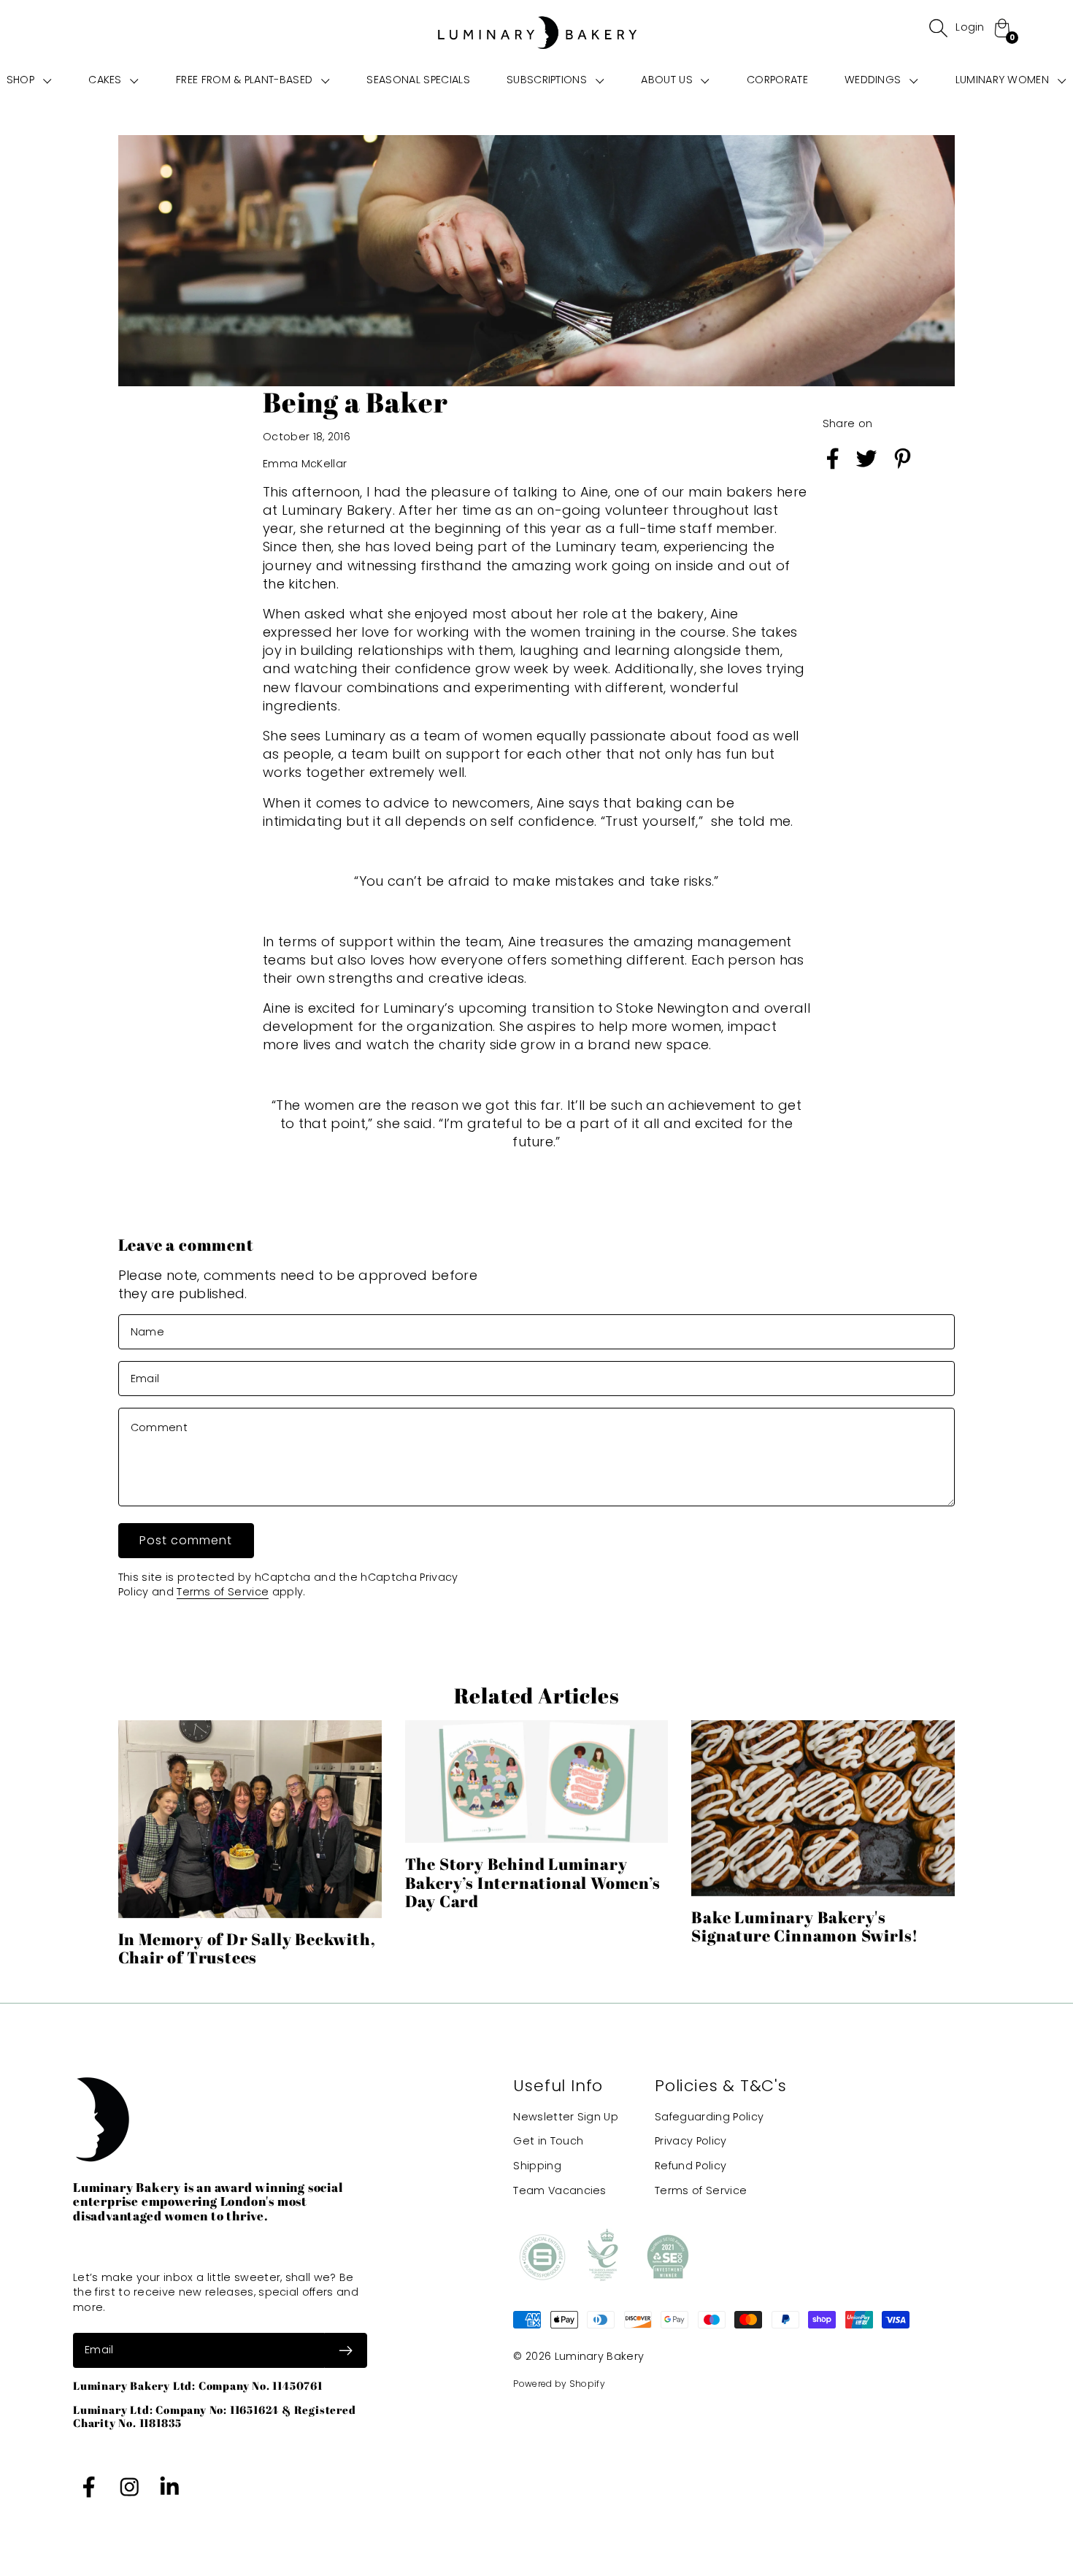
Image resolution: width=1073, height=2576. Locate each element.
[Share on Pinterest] (903, 471)
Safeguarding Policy (709, 2117)
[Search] (938, 28)
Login (970, 27)
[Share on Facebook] (833, 471)
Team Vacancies (559, 2190)
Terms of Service (223, 1592)
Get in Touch (548, 2141)
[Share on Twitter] (866, 471)
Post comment (186, 1540)
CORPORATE (777, 80)
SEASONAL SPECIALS (418, 80)
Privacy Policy (691, 2141)
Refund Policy (691, 2166)
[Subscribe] (346, 2350)
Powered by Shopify (559, 2384)
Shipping (537, 2166)
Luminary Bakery (600, 2356)
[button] (29, 80)
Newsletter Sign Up (566, 2117)
